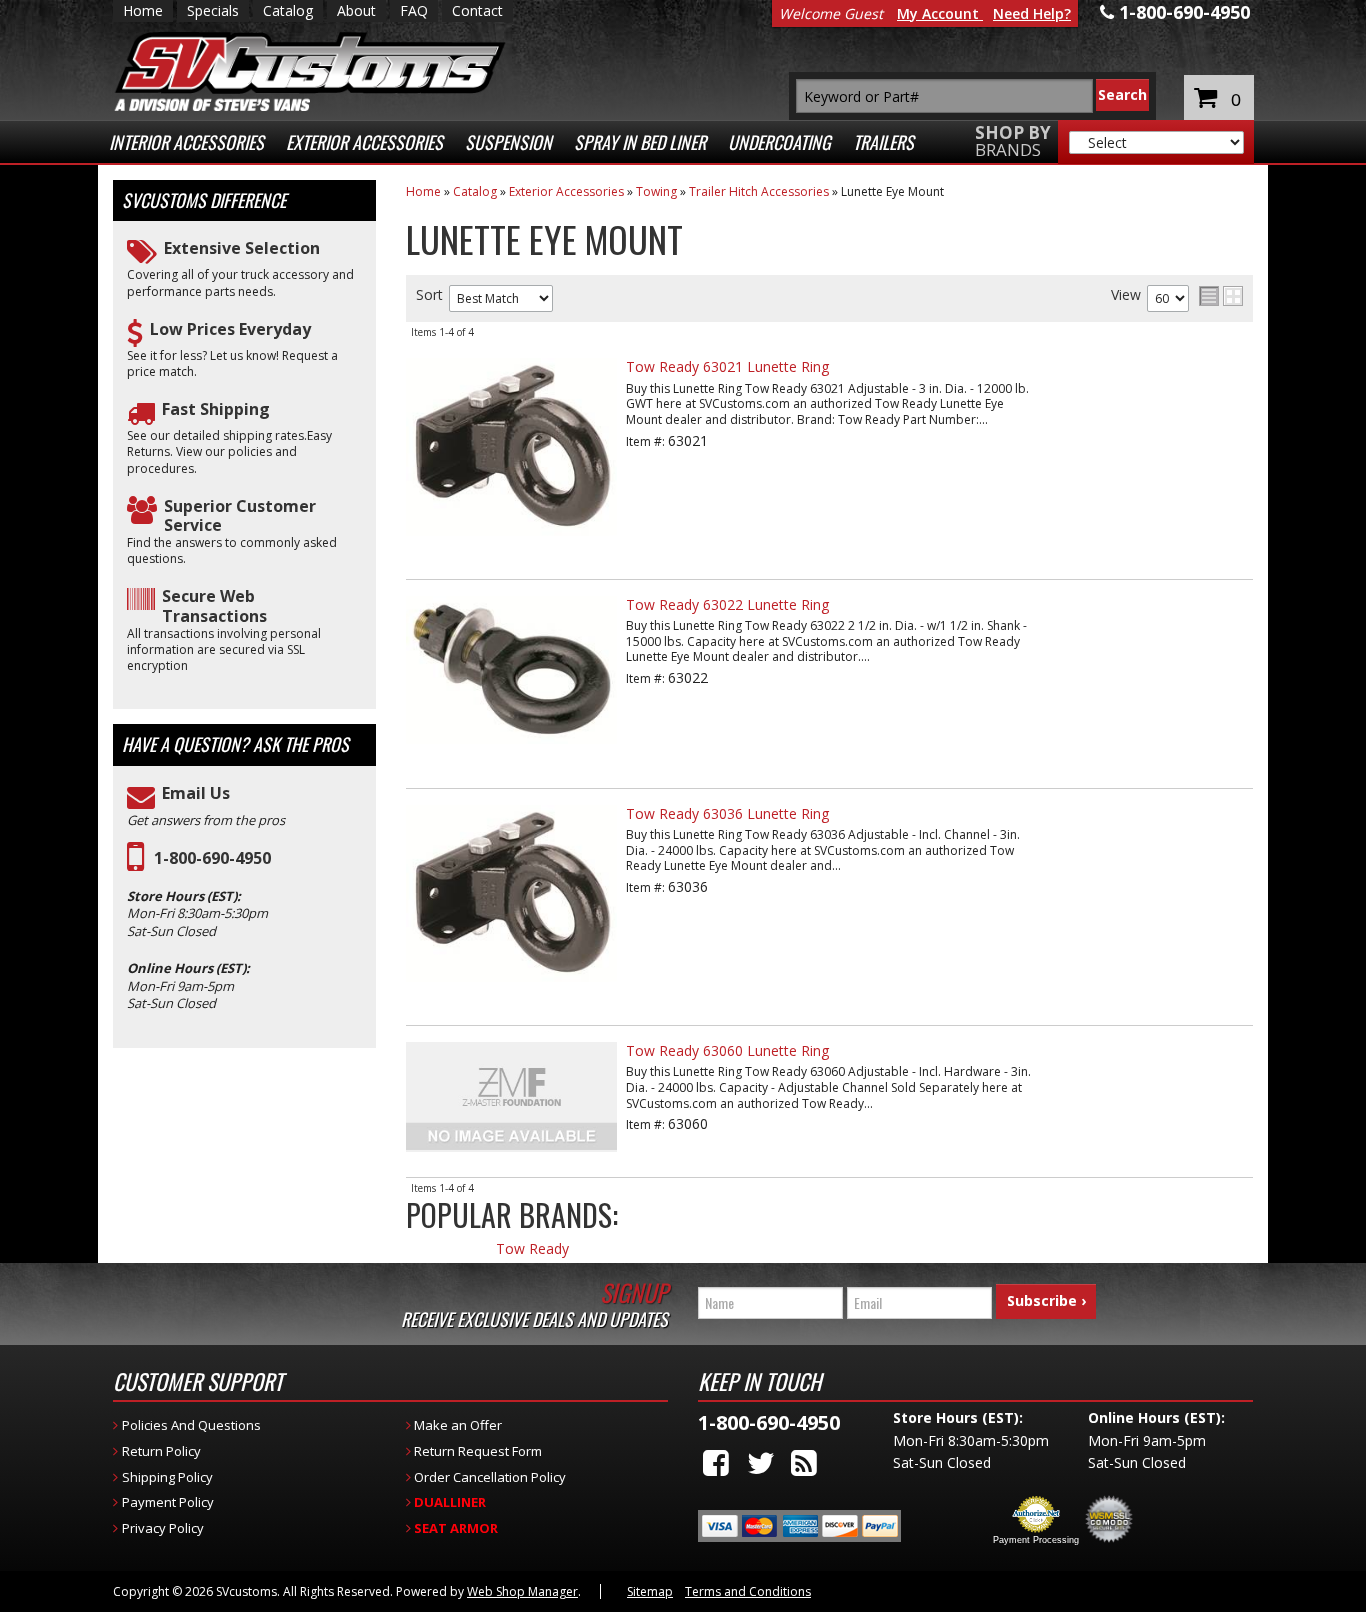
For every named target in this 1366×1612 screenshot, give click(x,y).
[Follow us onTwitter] (761, 1462)
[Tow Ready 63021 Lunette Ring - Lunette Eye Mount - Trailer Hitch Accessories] (512, 545)
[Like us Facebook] (716, 1462)
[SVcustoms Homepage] (310, 81)
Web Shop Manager (522, 1591)
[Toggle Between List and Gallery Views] (1221, 296)
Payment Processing (1036, 1540)
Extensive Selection (242, 248)
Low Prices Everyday (230, 329)
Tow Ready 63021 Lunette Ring (727, 366)
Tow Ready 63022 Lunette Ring (727, 604)
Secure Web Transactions (214, 606)
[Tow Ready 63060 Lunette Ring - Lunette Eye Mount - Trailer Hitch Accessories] (606, 952)
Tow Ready (532, 1249)
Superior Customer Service (240, 516)
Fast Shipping (216, 409)
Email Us (196, 793)
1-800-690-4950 (212, 858)
